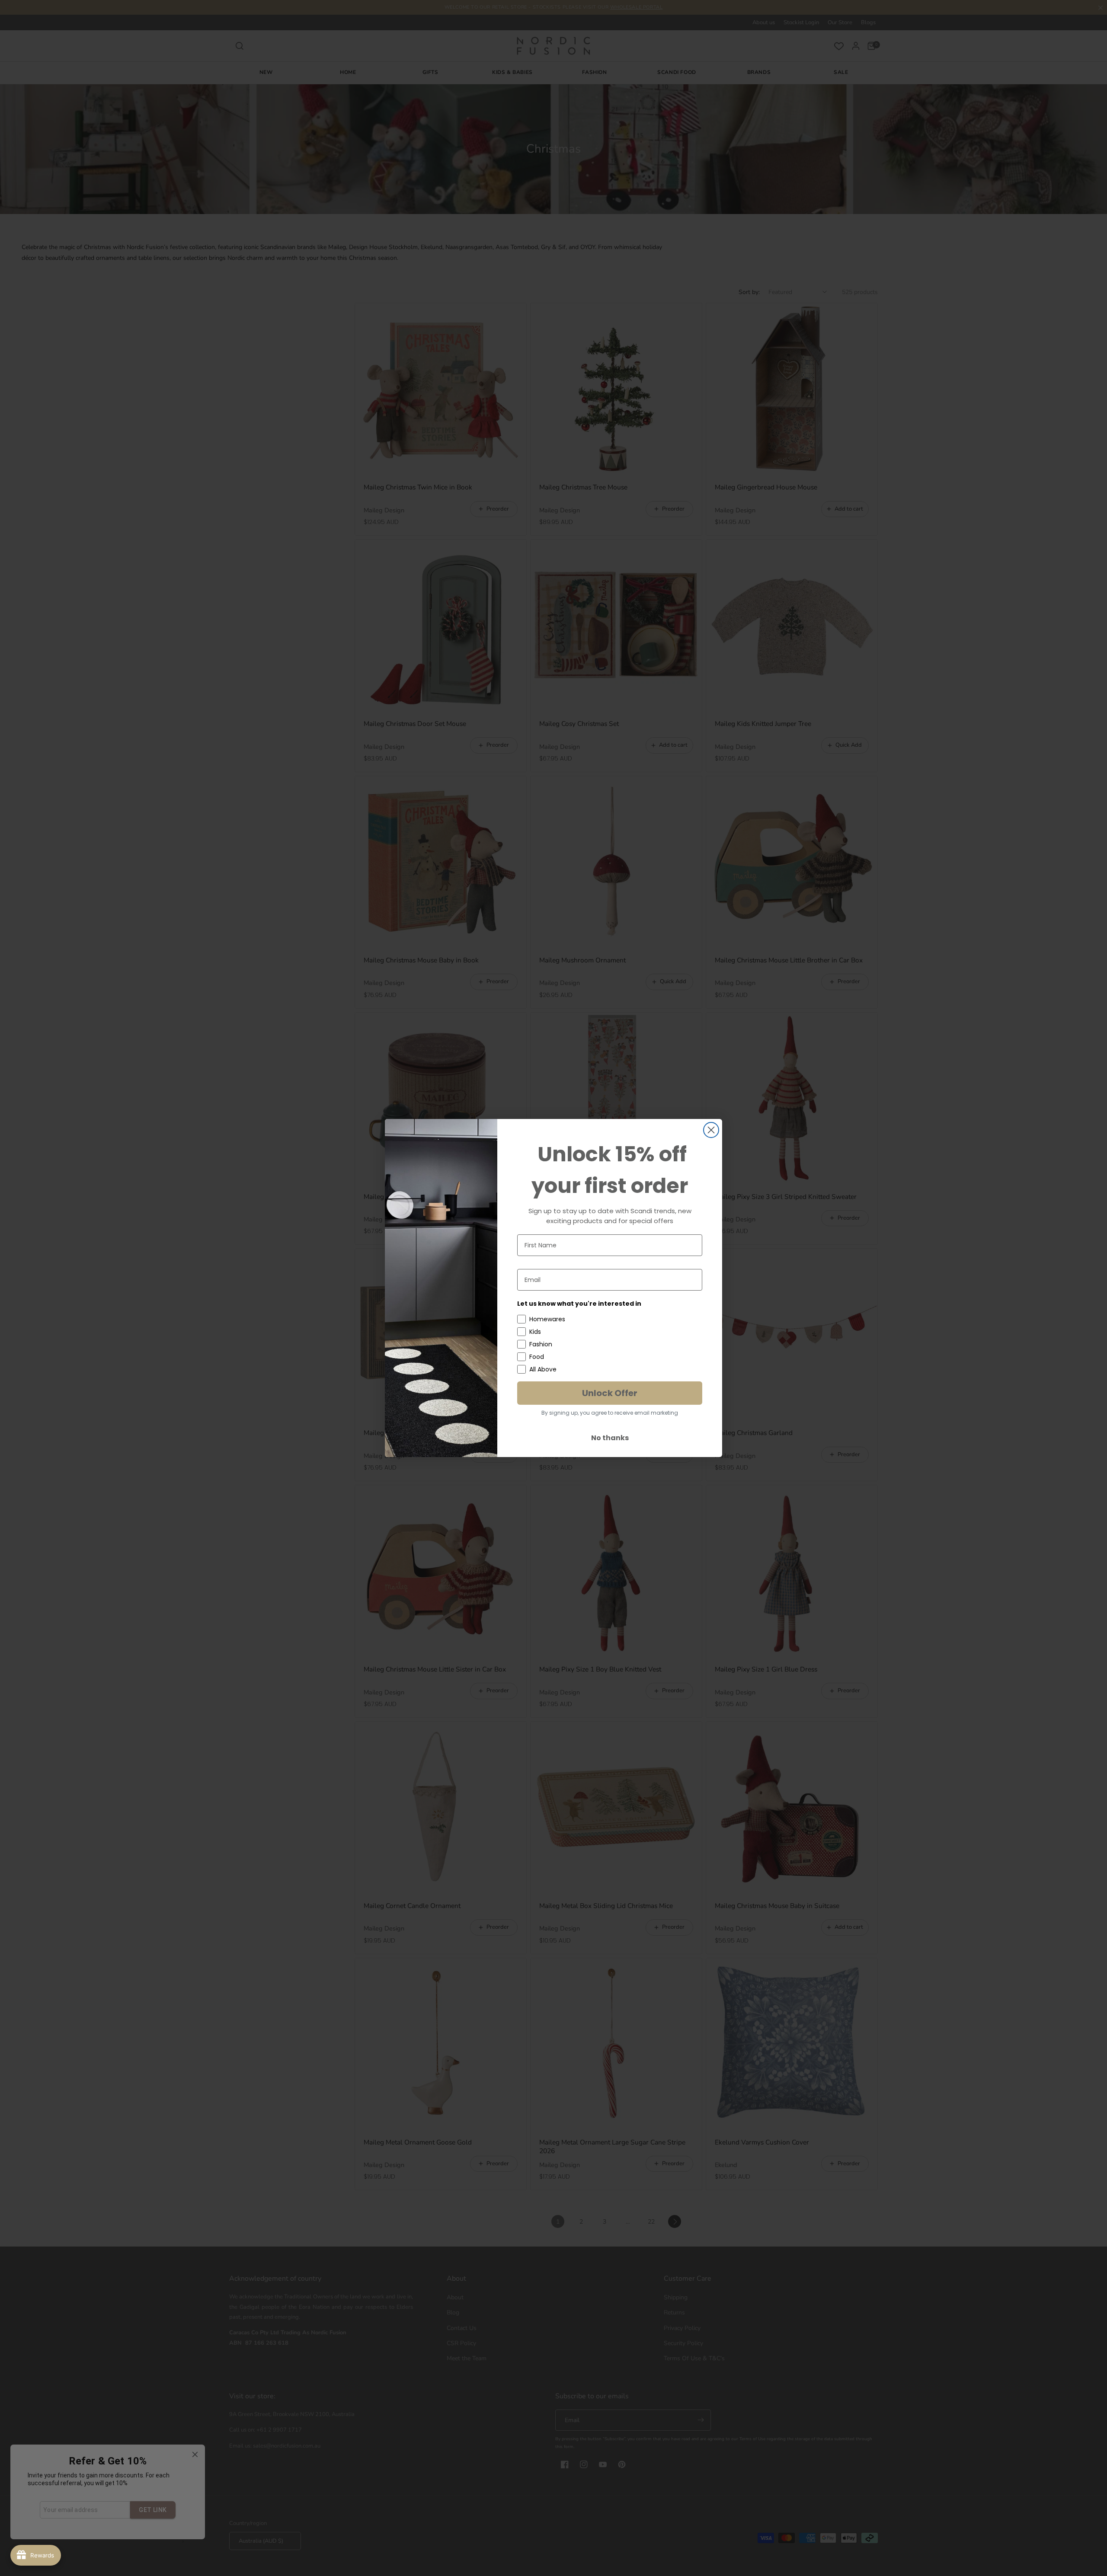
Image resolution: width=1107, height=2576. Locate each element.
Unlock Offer (610, 1393)
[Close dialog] (711, 1130)
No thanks (610, 1438)
